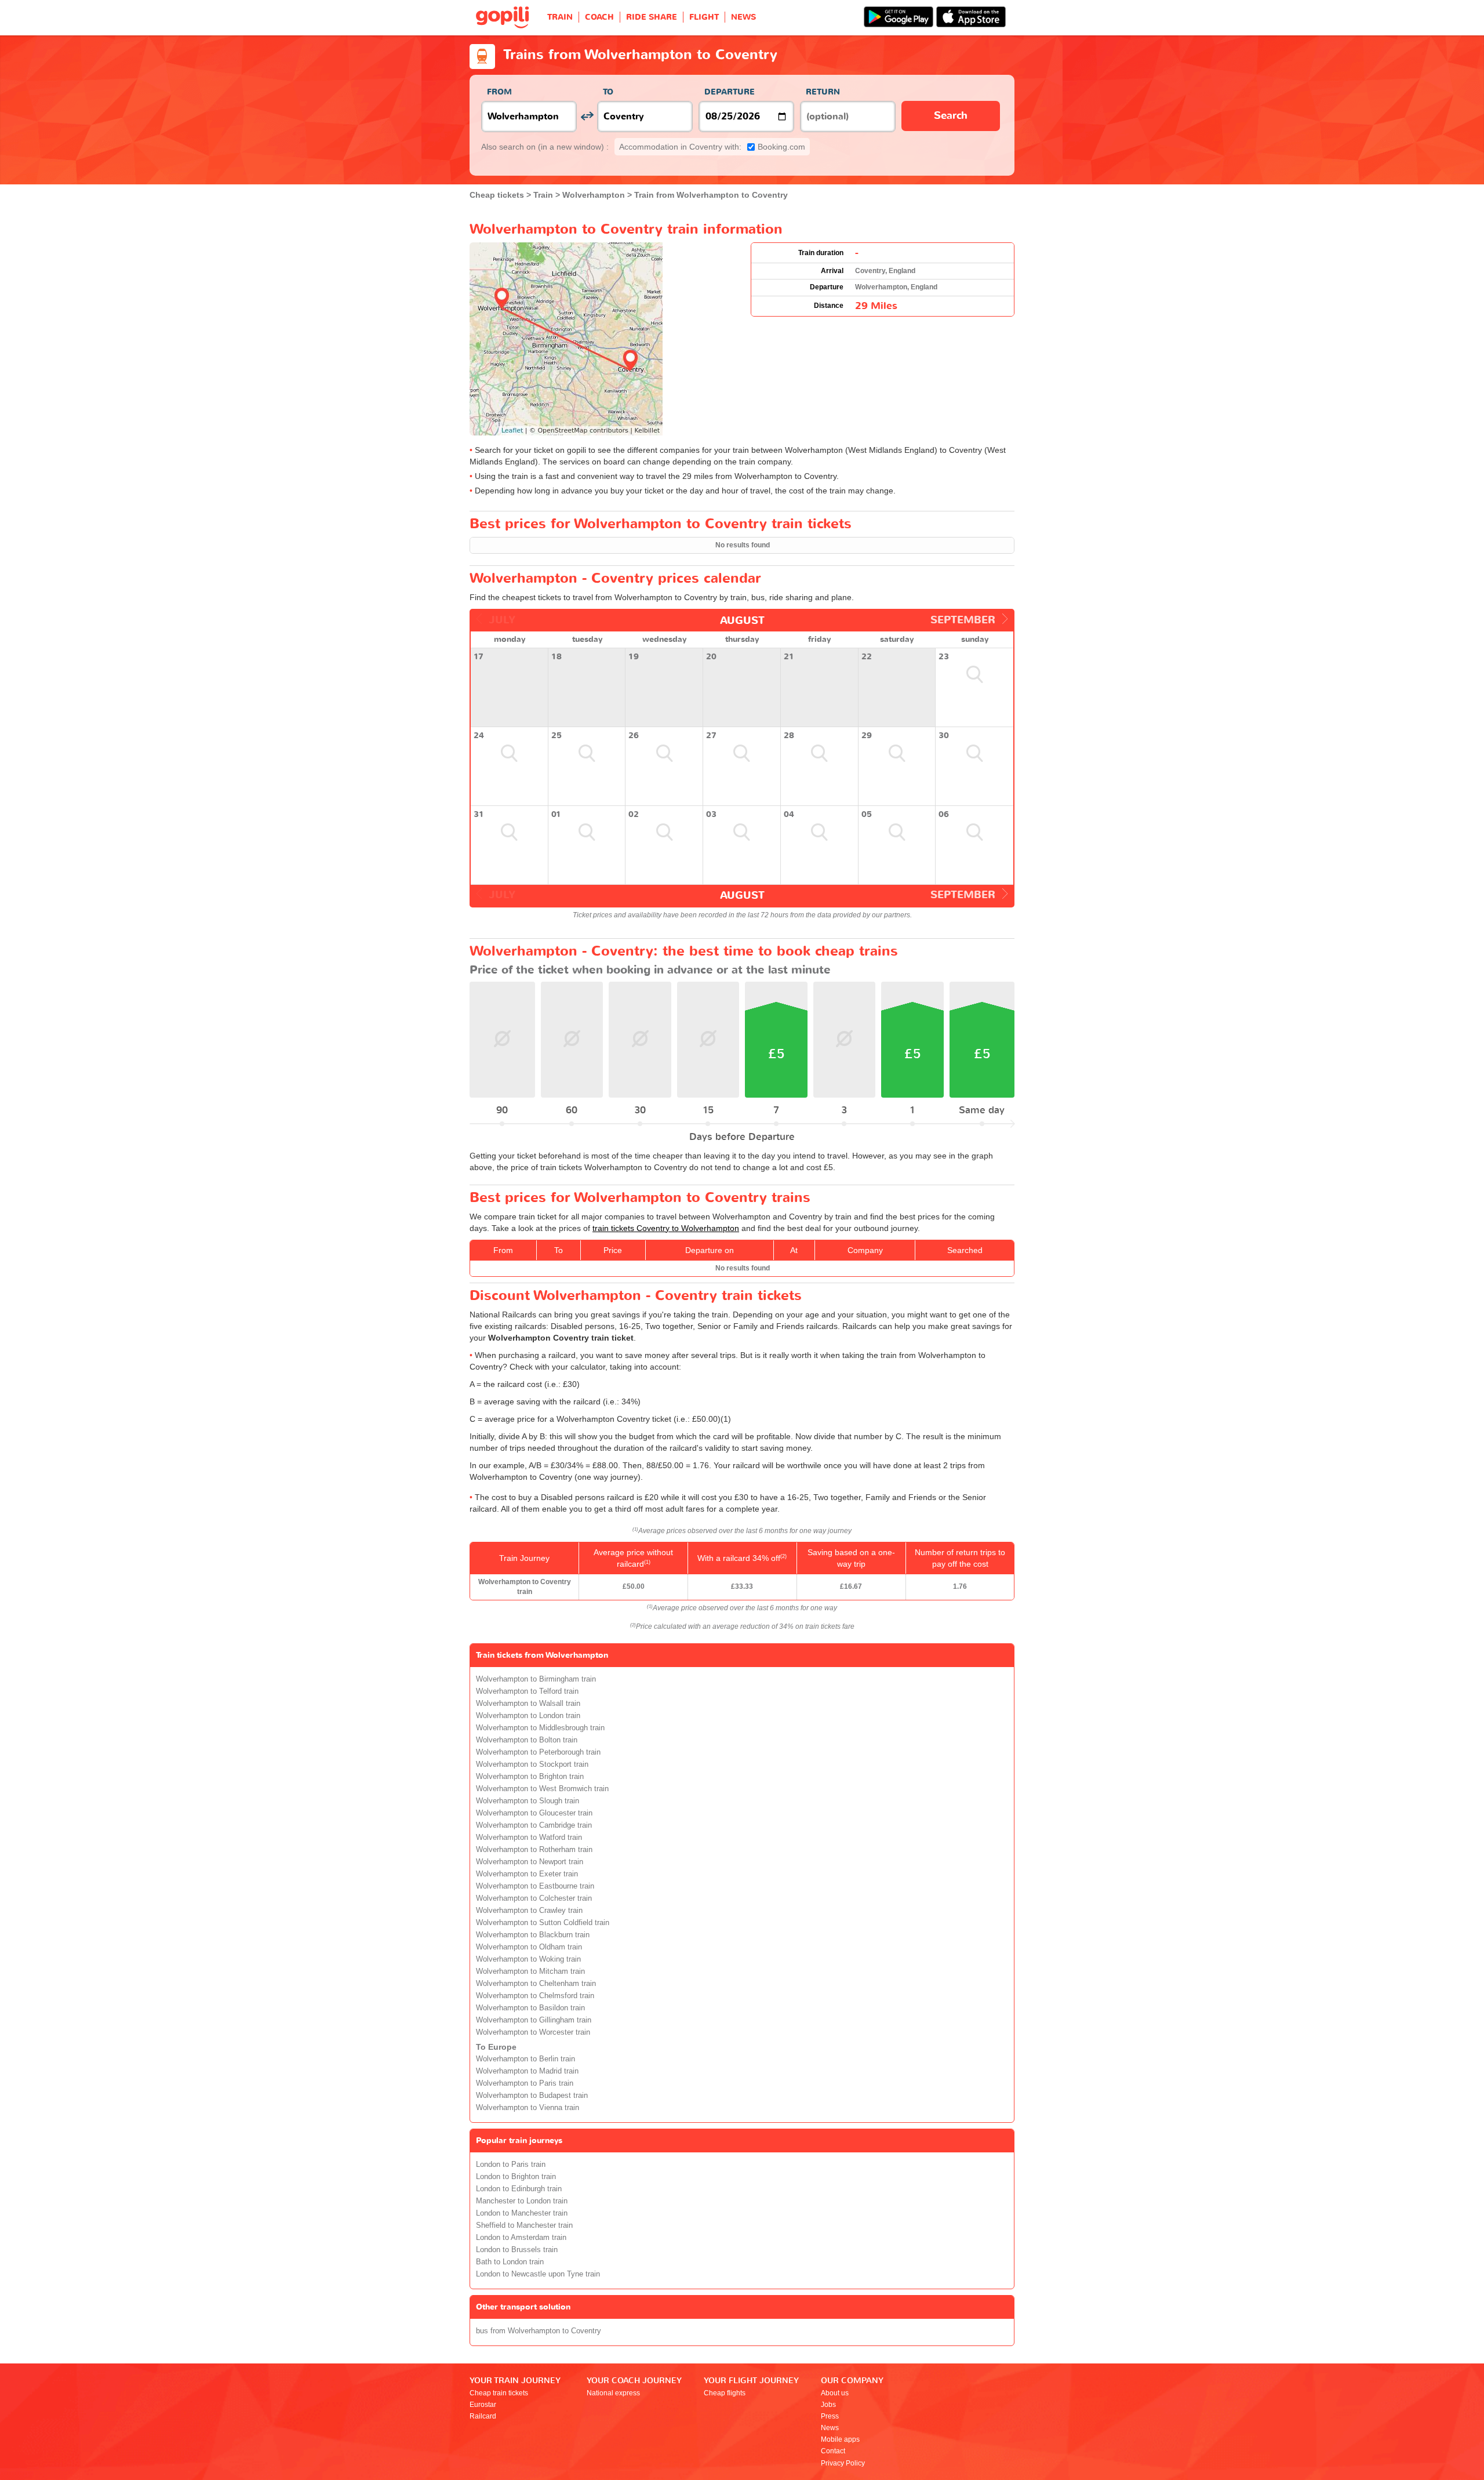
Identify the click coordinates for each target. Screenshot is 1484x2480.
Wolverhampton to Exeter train (527, 1874)
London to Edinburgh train (519, 2189)
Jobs (828, 2405)
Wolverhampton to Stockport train (532, 1764)
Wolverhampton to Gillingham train (534, 2020)
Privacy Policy (843, 2463)
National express (613, 2393)
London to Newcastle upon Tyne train (538, 2274)
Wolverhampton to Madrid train (527, 2071)
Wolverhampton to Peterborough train (538, 1752)
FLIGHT (704, 17)
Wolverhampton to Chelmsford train (535, 1996)
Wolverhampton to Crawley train (529, 1911)
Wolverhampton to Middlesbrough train (540, 1728)
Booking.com (712, 147)
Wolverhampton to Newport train (530, 1862)
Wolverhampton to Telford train (527, 1691)
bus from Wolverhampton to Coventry (539, 2331)
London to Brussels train (517, 2250)
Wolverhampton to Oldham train (529, 1947)
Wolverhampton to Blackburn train (533, 1935)
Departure (730, 92)
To (608, 92)
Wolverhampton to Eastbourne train (535, 1886)
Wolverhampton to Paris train (525, 2083)
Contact (833, 2451)
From (499, 92)
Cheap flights (725, 2393)
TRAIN (560, 17)
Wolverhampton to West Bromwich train (542, 1789)
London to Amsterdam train (521, 2238)
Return (823, 92)
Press (830, 2416)
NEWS (743, 17)
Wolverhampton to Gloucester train (534, 1813)
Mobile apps (840, 2439)
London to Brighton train (516, 2177)
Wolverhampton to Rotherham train (534, 1850)
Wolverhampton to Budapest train (532, 2096)
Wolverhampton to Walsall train (528, 1704)
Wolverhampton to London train (528, 1716)
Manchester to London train (522, 2201)
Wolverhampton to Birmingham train (536, 1679)
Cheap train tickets (499, 2393)
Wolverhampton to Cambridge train (534, 1825)
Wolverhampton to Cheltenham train (536, 1984)
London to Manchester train (522, 2213)
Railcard (483, 2416)
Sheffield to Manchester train (524, 2225)
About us (835, 2393)
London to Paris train (511, 2165)
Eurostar (483, 2405)
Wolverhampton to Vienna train (528, 2108)
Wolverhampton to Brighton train (530, 1777)
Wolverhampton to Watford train (529, 1838)
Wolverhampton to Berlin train (525, 2059)
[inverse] (587, 116)
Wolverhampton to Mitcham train (530, 1971)
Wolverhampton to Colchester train (534, 1898)
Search (951, 116)
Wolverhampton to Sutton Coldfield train (543, 1923)
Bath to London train (510, 2262)
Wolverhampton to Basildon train (530, 2008)
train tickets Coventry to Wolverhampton (666, 1228)
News (830, 2428)
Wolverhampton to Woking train (528, 1959)
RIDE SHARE (652, 17)
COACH (599, 17)
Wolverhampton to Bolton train (527, 1740)
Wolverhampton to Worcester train (533, 2032)
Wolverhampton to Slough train (528, 1801)
